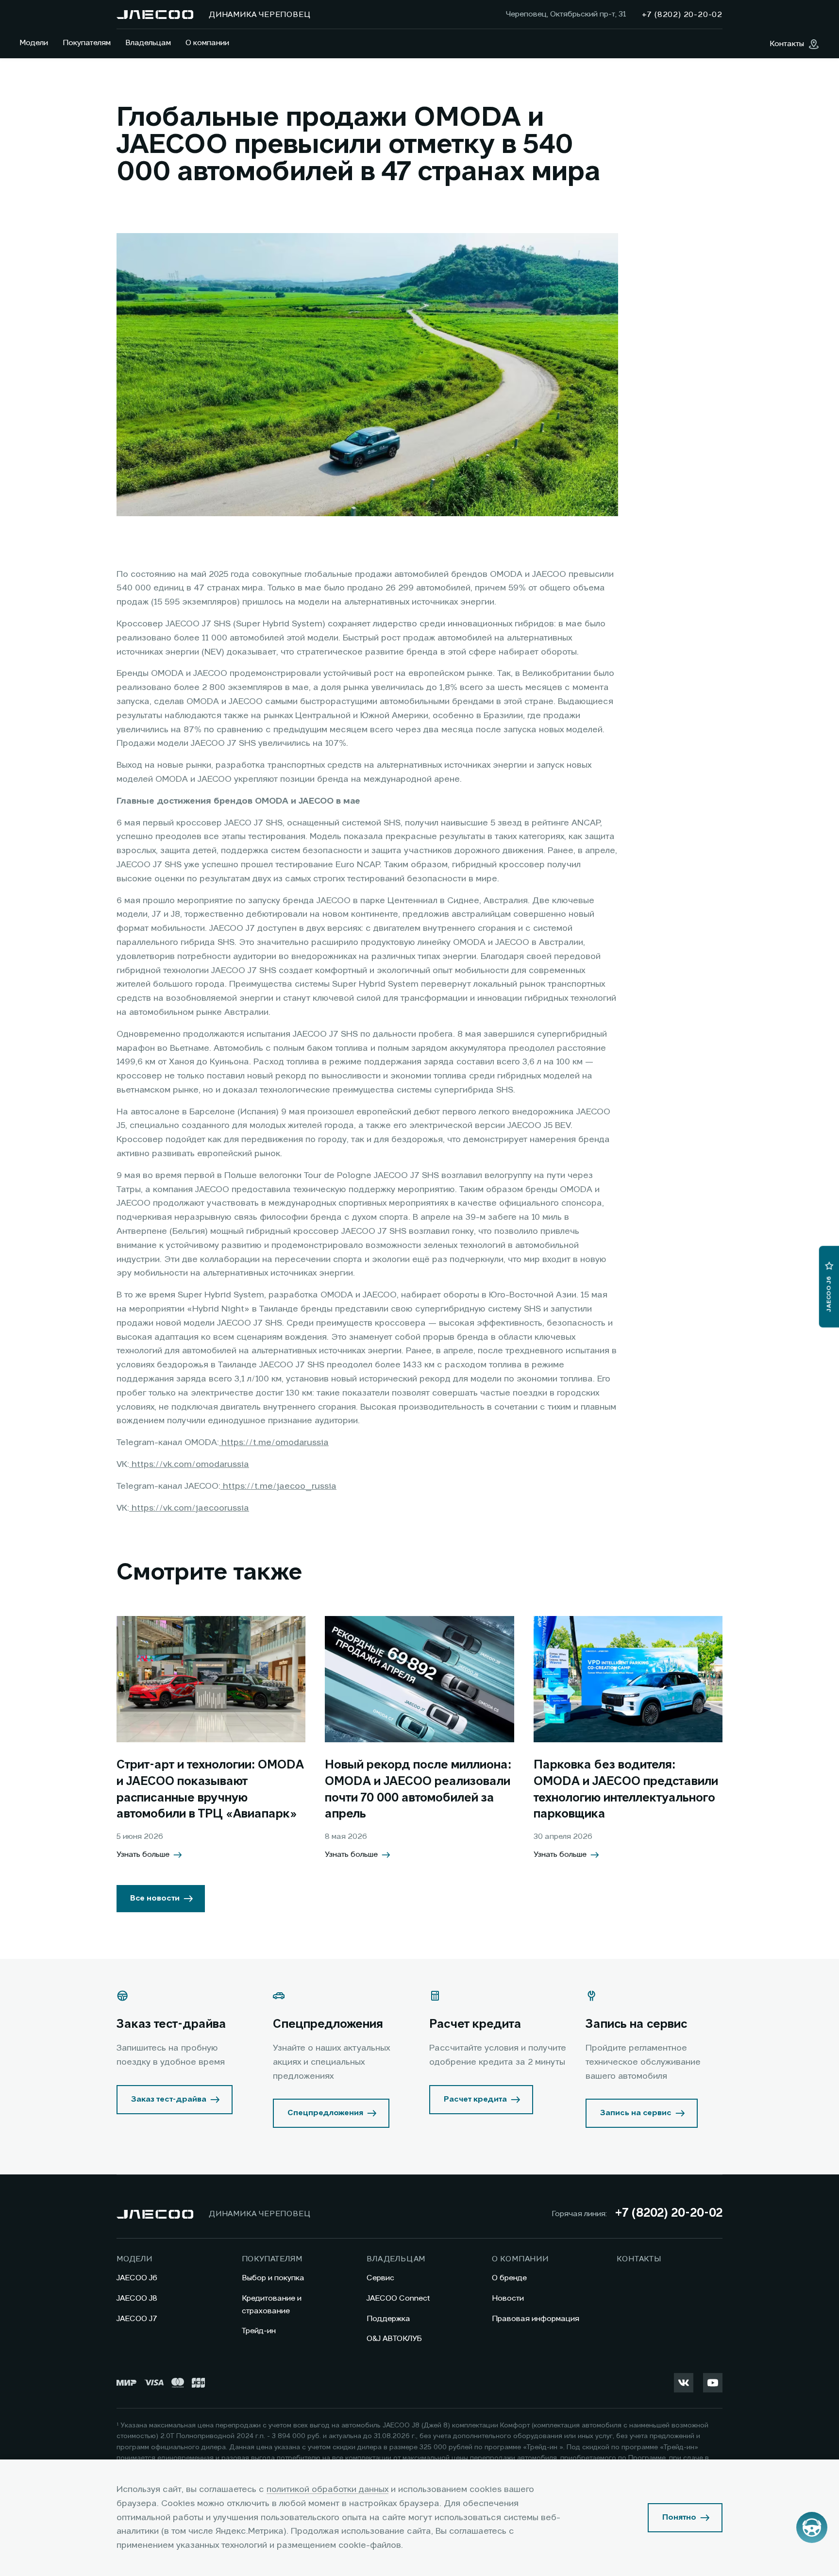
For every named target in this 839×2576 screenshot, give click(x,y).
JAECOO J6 (137, 2278)
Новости (508, 2299)
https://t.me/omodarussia (274, 1443)
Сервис (380, 2278)
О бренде (509, 2278)
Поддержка (388, 2319)
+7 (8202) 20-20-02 (669, 2214)
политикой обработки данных (327, 2490)
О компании (207, 43)
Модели (34, 43)
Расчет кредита (475, 2100)
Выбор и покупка (273, 2278)
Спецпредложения (325, 2113)
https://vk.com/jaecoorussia (189, 1508)
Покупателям (87, 43)
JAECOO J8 (137, 2299)
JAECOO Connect (398, 2299)
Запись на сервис (636, 2113)
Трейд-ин (259, 2331)
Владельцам (148, 43)
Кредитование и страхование (272, 2305)
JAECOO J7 (137, 2319)
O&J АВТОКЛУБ (394, 2339)
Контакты (639, 2259)
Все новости (155, 1899)
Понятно (679, 2518)
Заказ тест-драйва (169, 2100)
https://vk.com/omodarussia (189, 1465)
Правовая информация (536, 2319)
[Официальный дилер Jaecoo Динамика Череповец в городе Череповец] (155, 15)
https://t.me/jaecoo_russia (278, 1486)
